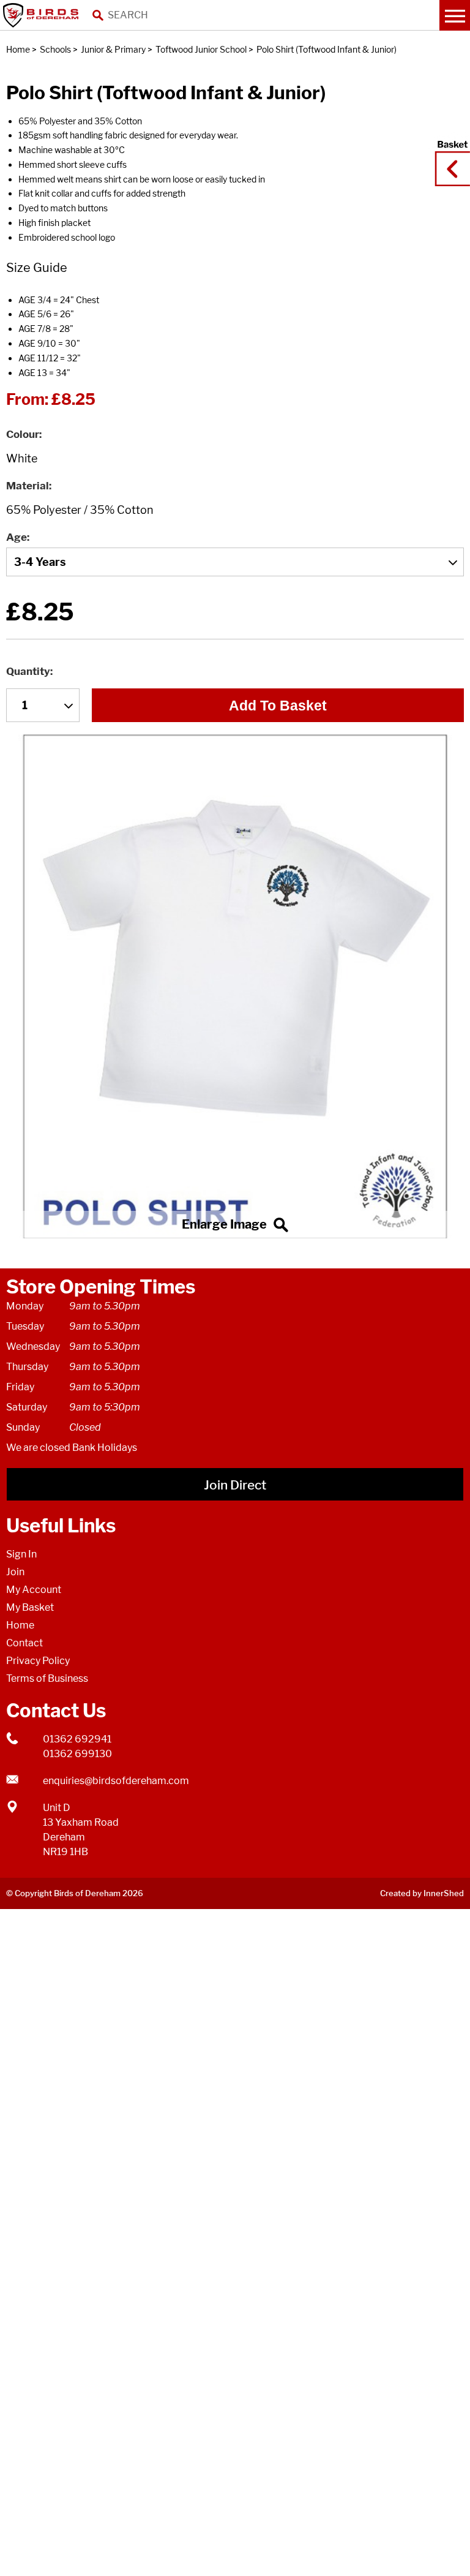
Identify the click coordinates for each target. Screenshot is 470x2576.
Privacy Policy (38, 1661)
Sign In (21, 1554)
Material (28, 486)
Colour (23, 434)
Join (15, 1572)
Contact (24, 1643)
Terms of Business (47, 1678)
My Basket (30, 1607)
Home (18, 49)
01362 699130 (77, 1754)
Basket (449, 157)
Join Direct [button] (235, 1485)
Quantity (28, 671)
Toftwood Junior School (201, 49)
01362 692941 (77, 1739)
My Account (34, 1590)
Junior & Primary (113, 49)
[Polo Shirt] (235, 986)
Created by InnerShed (422, 1893)
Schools (55, 49)
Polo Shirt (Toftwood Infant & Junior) (326, 49)
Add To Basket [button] (278, 706)
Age (17, 537)
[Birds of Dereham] (43, 15)
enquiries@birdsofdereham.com (116, 1781)
